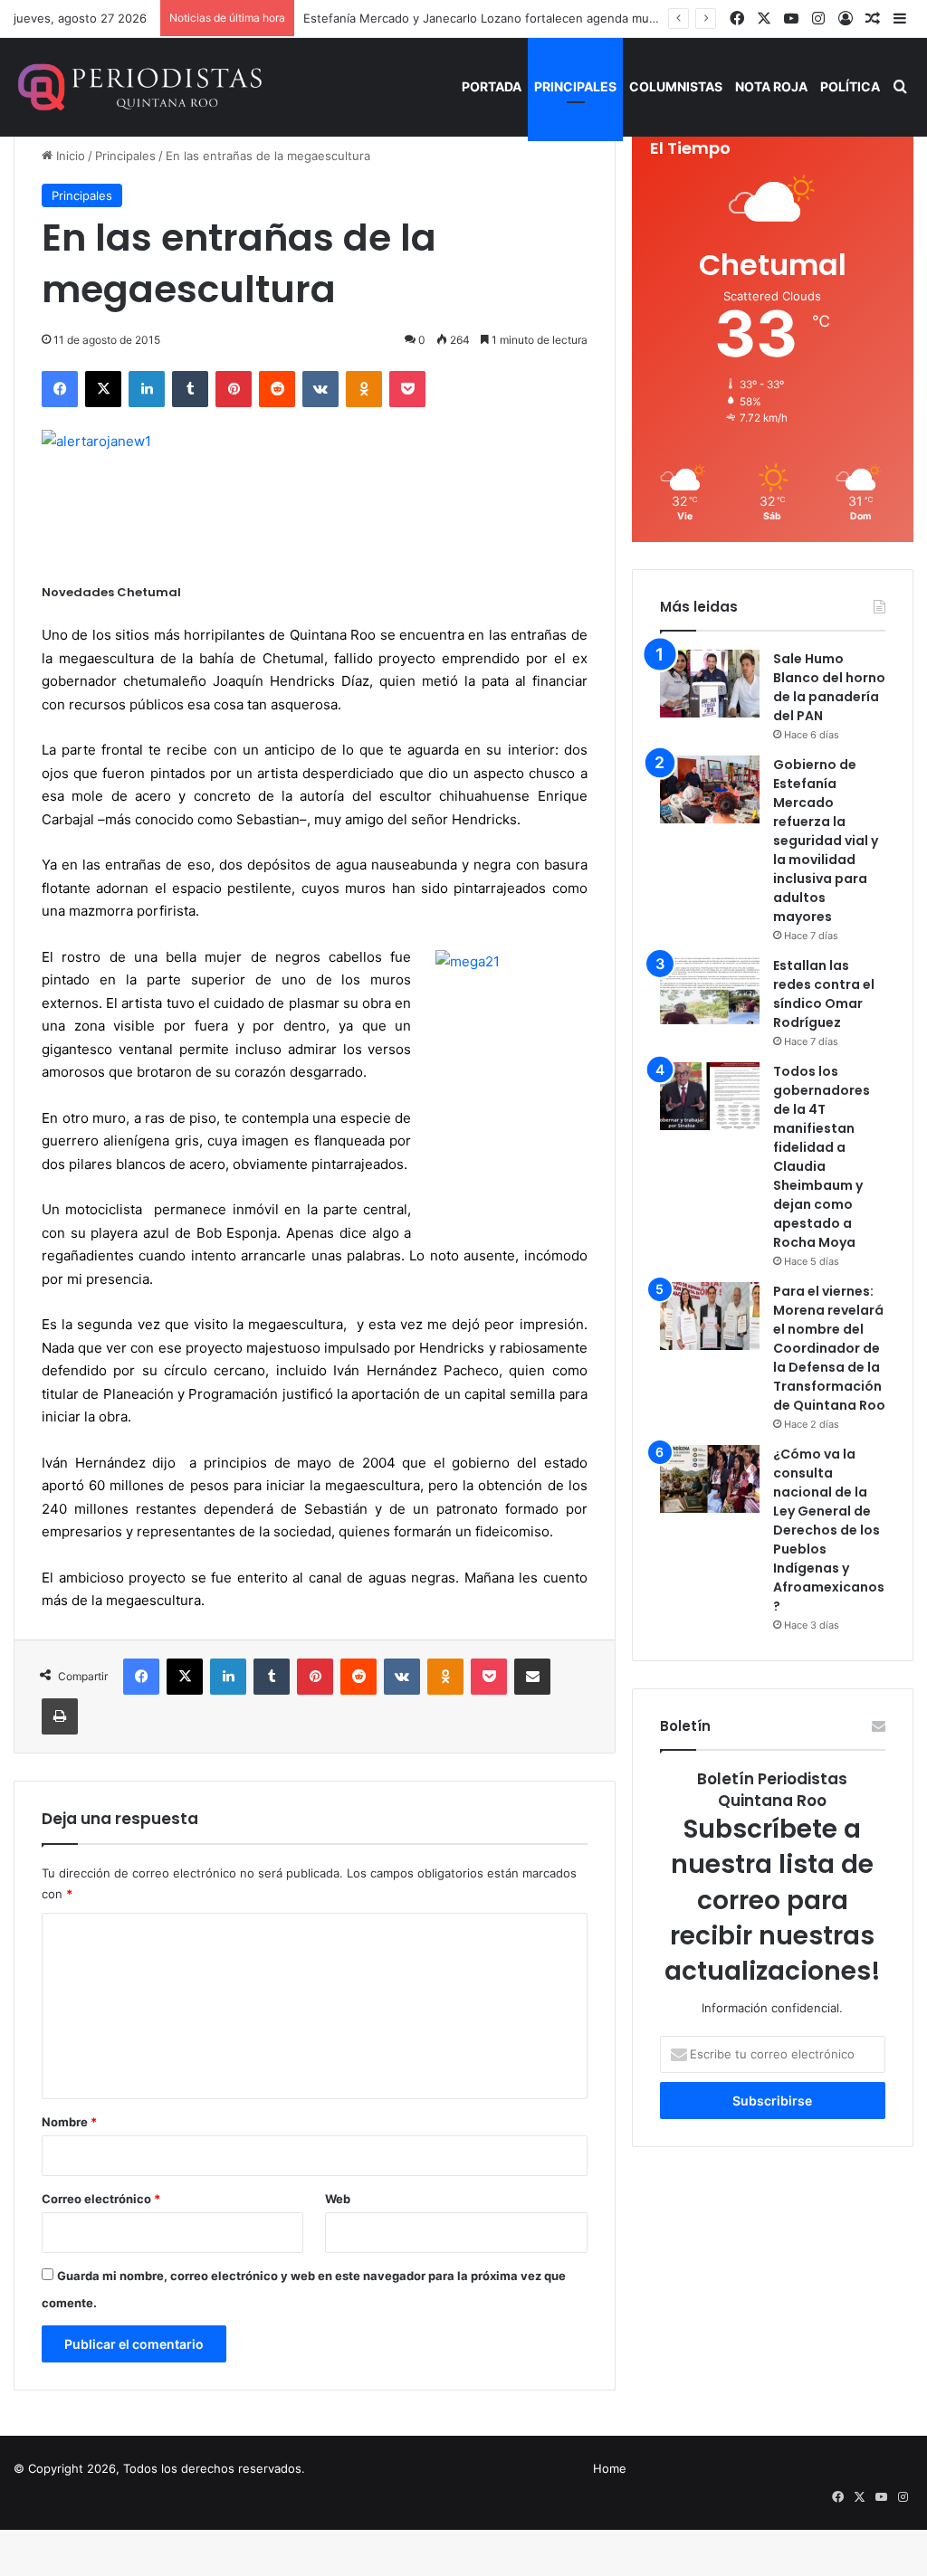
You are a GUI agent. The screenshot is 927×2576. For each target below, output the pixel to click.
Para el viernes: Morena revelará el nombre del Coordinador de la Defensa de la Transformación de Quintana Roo (829, 1348)
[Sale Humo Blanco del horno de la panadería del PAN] (710, 684)
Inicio (69, 156)
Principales (575, 86)
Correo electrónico (101, 2199)
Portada (492, 86)
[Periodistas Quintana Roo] (138, 87)
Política (850, 86)
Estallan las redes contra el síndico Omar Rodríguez (824, 994)
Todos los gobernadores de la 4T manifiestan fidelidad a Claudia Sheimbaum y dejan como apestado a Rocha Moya (822, 1157)
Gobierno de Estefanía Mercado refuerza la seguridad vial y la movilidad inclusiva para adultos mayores (826, 841)
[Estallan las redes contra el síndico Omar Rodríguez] (710, 990)
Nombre (69, 2122)
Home (610, 2468)
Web (338, 2199)
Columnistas (676, 86)
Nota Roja (771, 86)
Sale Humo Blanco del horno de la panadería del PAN (829, 687)
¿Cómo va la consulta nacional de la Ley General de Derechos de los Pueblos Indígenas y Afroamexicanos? (829, 1530)
